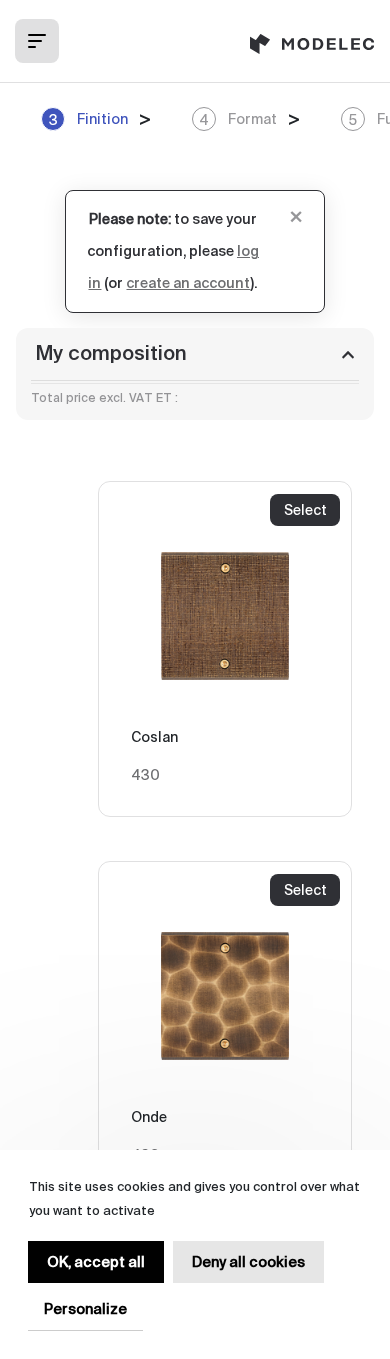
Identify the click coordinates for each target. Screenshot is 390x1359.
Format (238, 119)
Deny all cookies (248, 1262)
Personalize (85, 1309)
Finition (88, 119)
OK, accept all (96, 1262)
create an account (188, 284)
